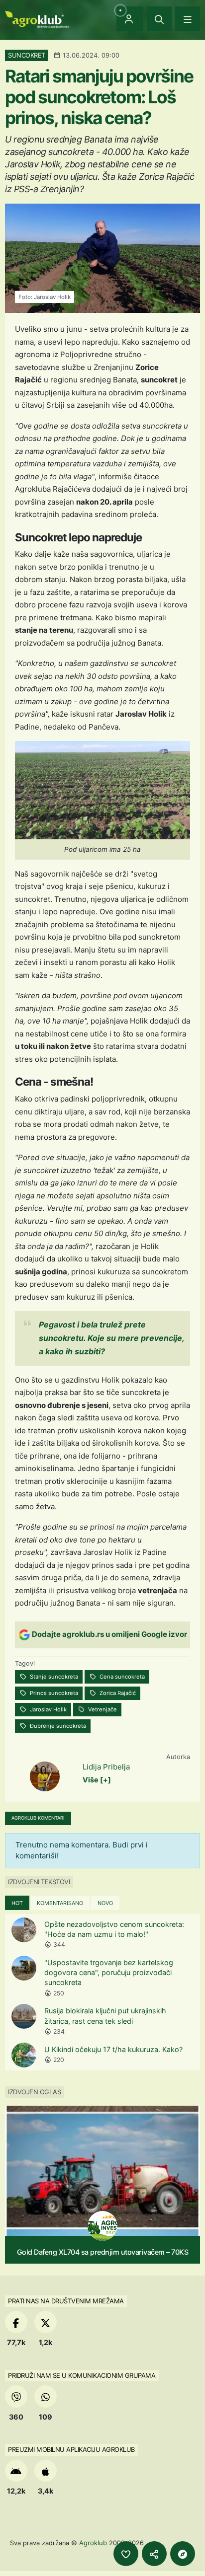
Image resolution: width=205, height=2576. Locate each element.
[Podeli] (154, 2554)
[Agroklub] (37, 19)
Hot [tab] (17, 1903)
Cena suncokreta (121, 1677)
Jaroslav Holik (48, 1709)
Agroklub (93, 2543)
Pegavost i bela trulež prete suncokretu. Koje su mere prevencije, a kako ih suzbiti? (111, 1338)
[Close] (159, 19)
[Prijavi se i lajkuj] (126, 2554)
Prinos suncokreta (53, 1693)
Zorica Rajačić (117, 1693)
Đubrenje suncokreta (57, 1726)
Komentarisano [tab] (60, 1903)
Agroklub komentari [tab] (38, 1818)
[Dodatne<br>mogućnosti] (183, 2554)
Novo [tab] (105, 1903)
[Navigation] (188, 19)
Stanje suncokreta (53, 1677)
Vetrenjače (102, 1709)
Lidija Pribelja (106, 1767)
